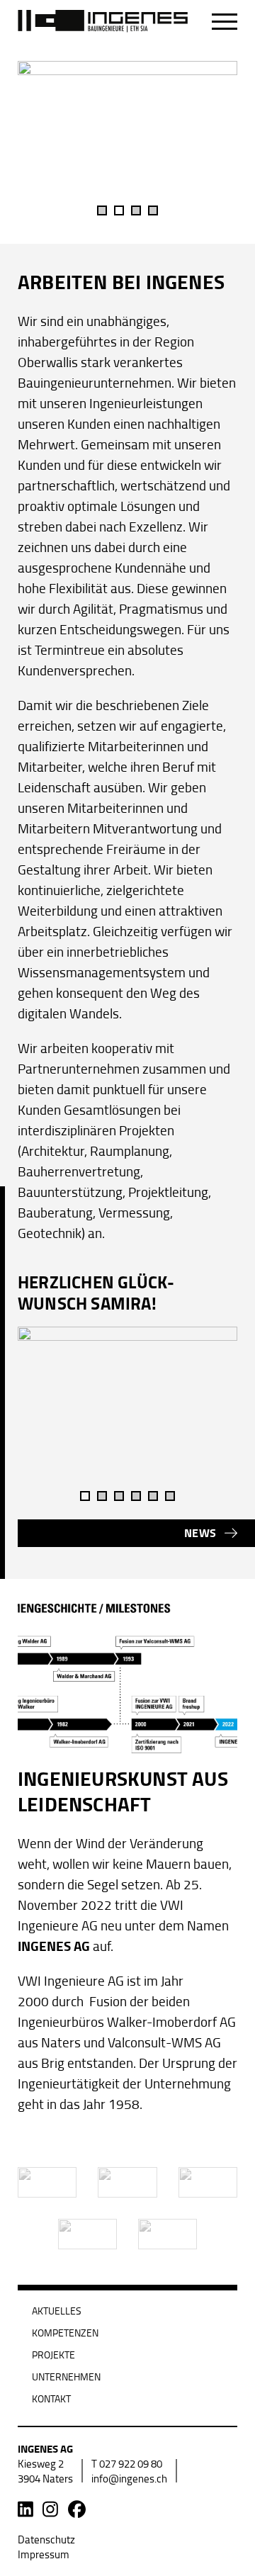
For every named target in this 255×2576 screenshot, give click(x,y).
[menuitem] (46, 2540)
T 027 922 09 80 (127, 2464)
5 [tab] (153, 1496)
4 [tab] (153, 210)
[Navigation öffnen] (225, 22)
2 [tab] (119, 210)
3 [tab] (136, 210)
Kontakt (51, 2398)
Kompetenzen (65, 2333)
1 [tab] (102, 210)
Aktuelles (57, 2311)
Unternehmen (66, 2377)
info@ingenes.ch (129, 2479)
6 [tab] (170, 1496)
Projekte (53, 2355)
